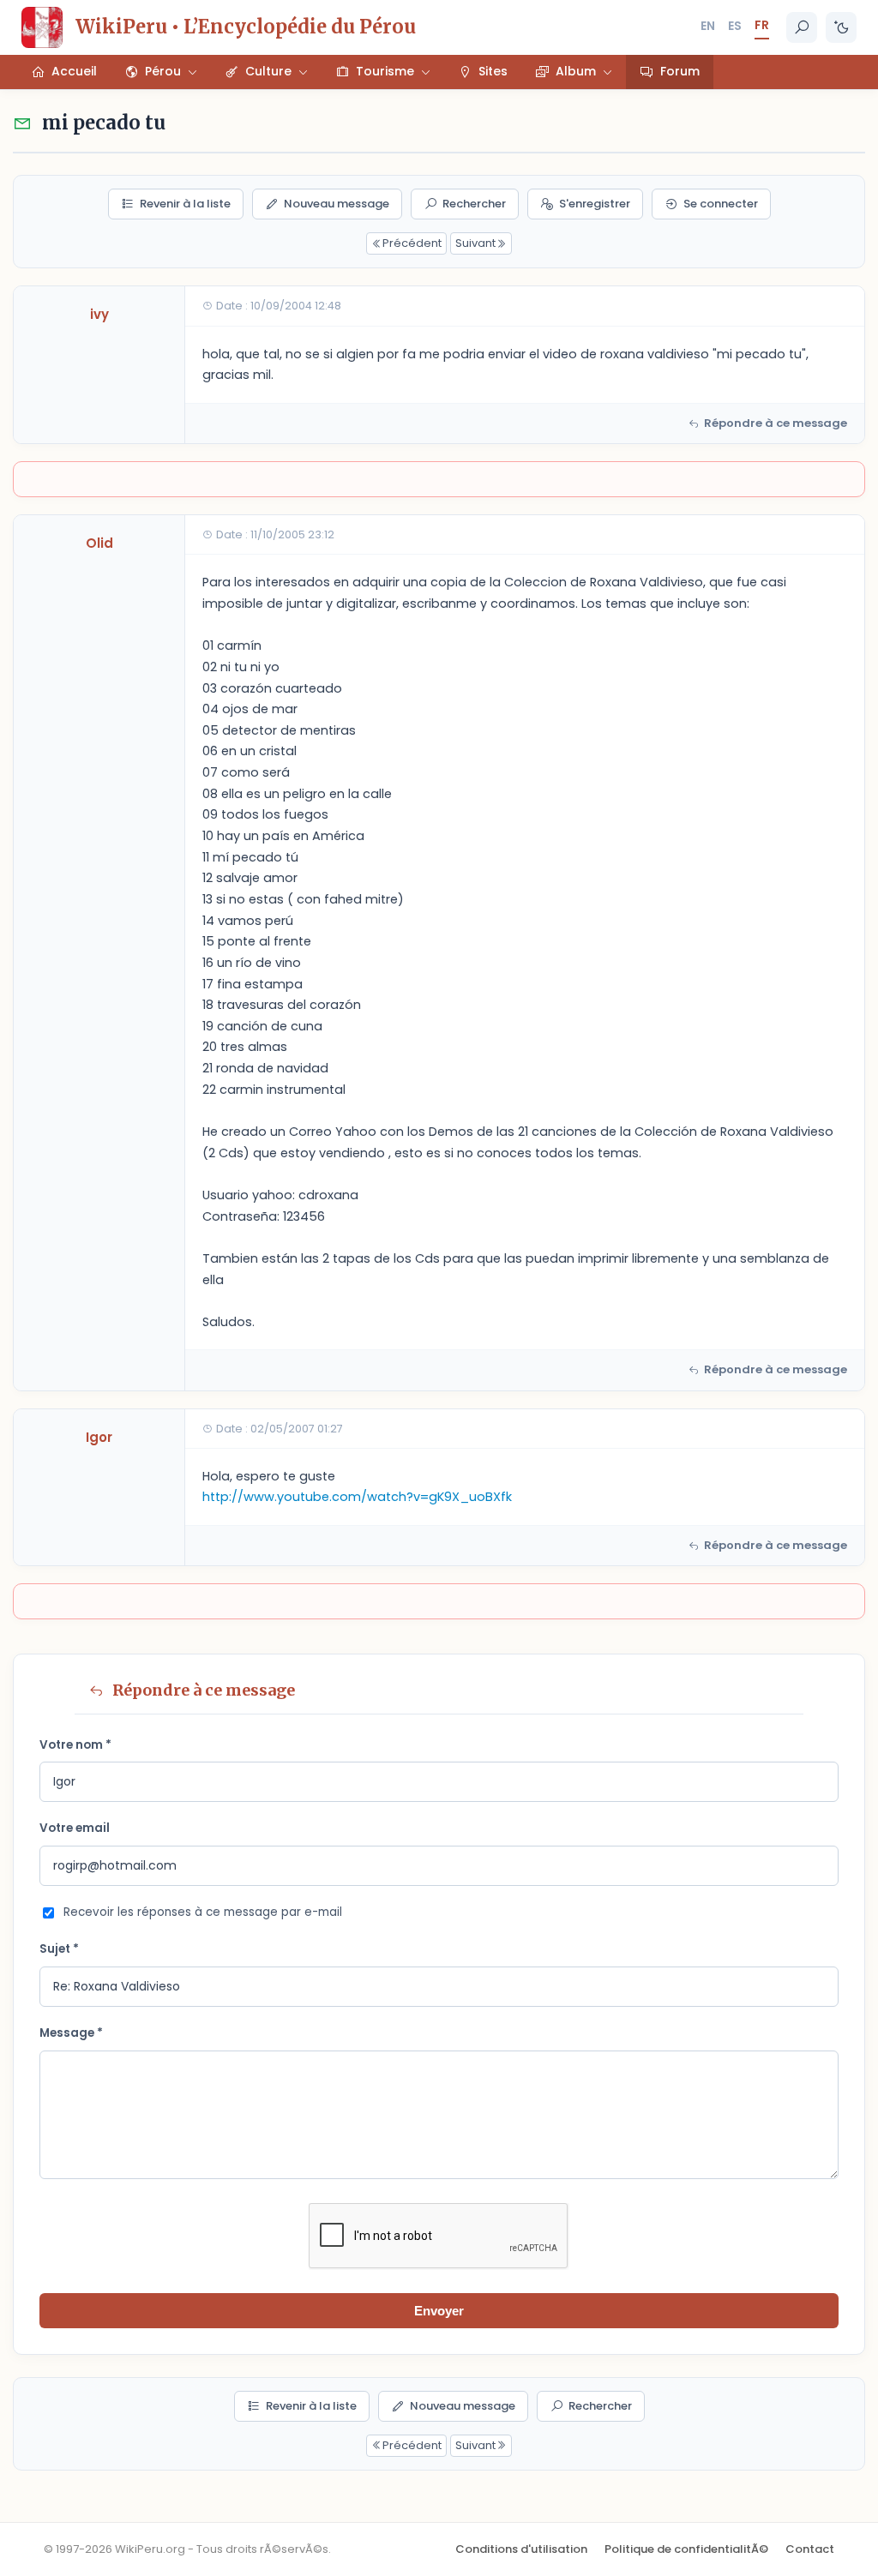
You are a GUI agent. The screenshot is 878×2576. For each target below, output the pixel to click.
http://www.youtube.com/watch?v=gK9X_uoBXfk (357, 1497)
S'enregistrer (595, 204)
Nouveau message (337, 204)
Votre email (75, 1828)
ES (735, 26)
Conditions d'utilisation (521, 2549)
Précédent (412, 243)
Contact (810, 2549)
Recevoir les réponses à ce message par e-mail (203, 1912)
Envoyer (439, 2311)
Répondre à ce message (776, 423)
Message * (71, 2033)
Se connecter (721, 204)
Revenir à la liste (185, 204)
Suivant (475, 243)
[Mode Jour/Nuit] (841, 27)
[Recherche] (802, 27)
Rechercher (474, 204)
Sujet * (59, 1949)
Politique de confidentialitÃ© (686, 2549)
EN (708, 26)
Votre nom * (75, 1745)
